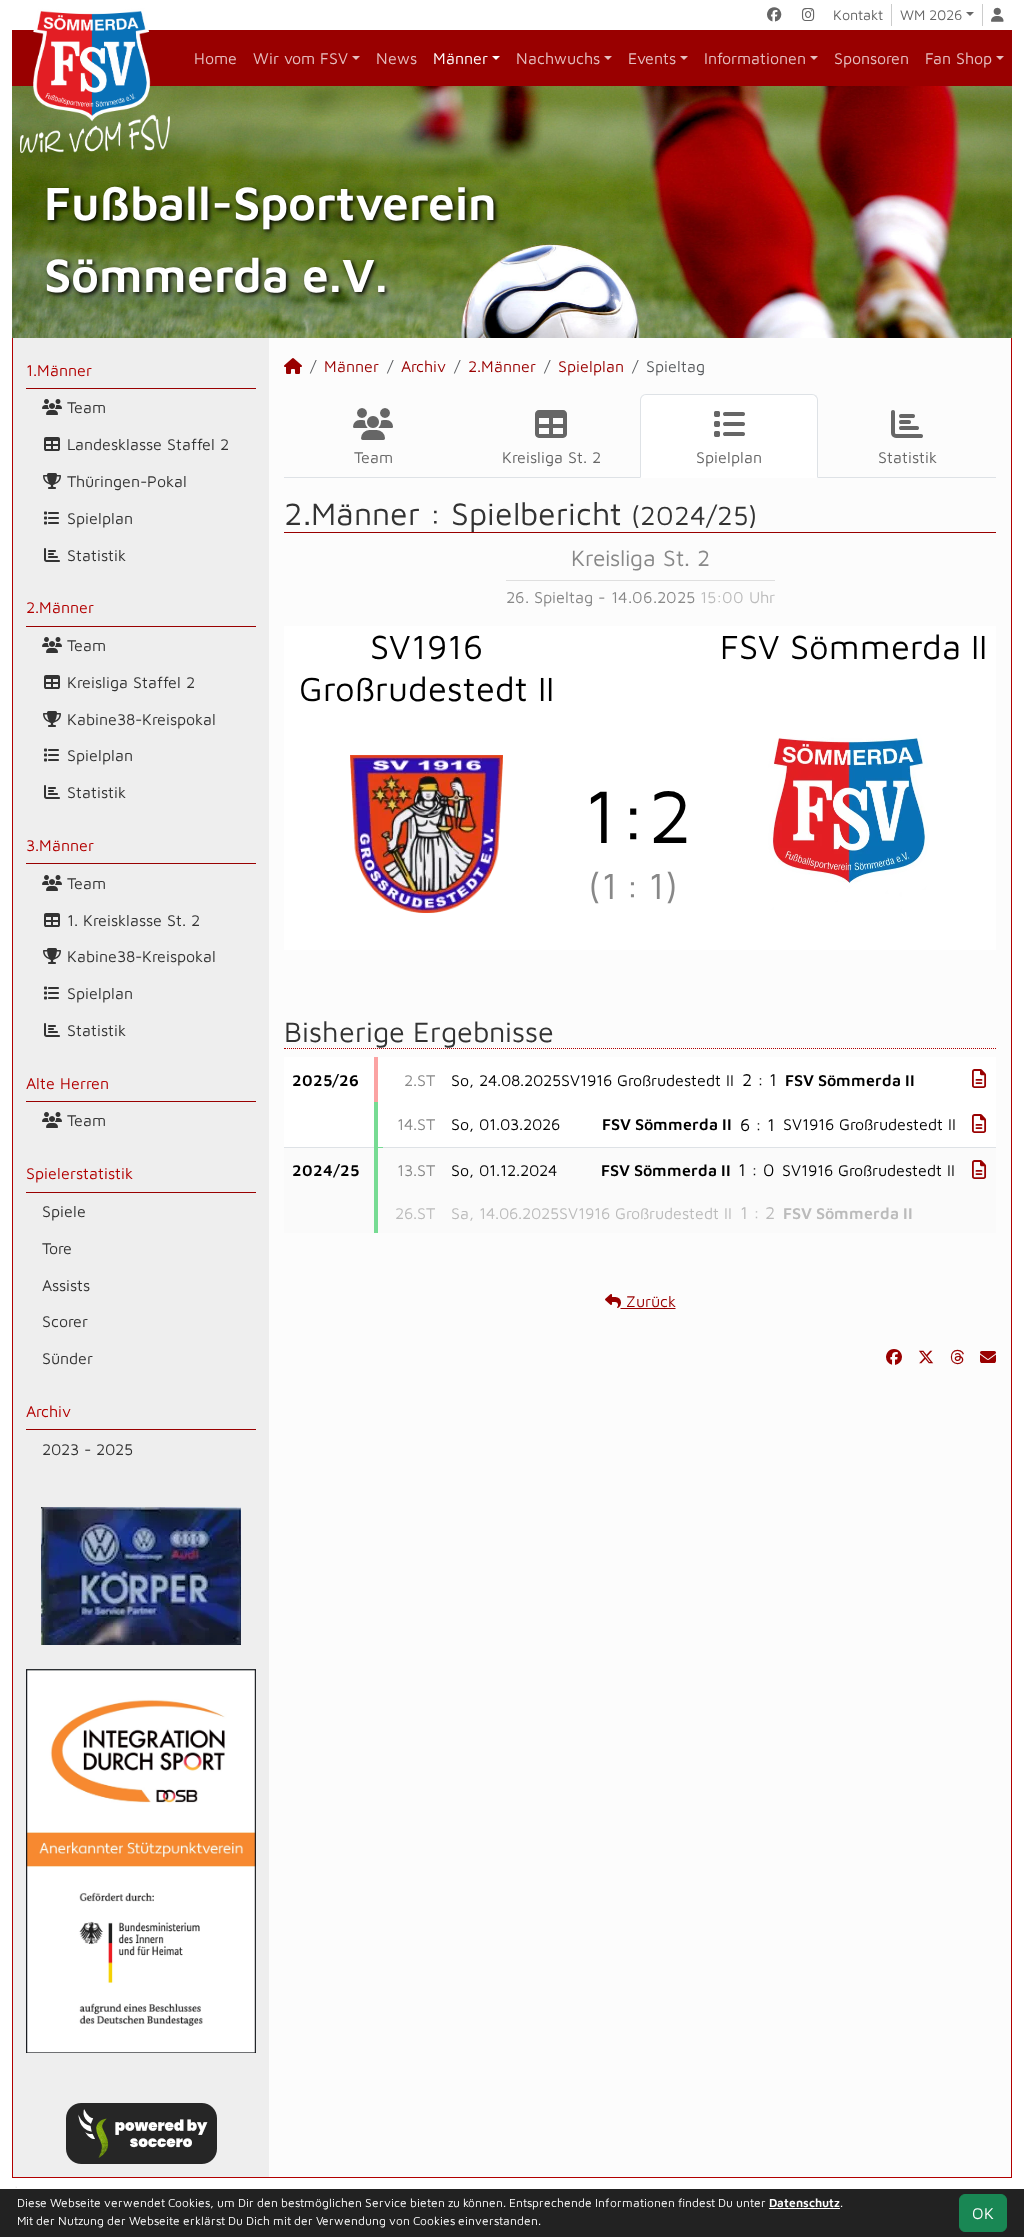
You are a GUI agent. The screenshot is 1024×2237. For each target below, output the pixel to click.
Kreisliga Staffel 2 (128, 682)
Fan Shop (958, 58)
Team (84, 407)
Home (215, 58)
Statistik (94, 555)
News (396, 58)
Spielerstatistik (79, 1173)
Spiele (64, 1211)
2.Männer (60, 607)
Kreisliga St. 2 (551, 457)
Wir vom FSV (300, 58)
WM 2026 (931, 14)
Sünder (67, 1358)
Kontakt (858, 14)
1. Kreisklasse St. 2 (131, 920)
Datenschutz (804, 2202)
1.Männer (59, 370)
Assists (66, 1285)
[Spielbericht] (979, 1078)
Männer (460, 58)
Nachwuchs (558, 58)
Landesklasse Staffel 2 (145, 444)
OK (983, 2213)
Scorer (65, 1321)
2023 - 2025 (87, 1449)
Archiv (48, 1411)
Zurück (648, 1301)
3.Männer (60, 845)
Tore (57, 1248)
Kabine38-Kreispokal (139, 719)
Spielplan (97, 518)
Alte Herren (67, 1083)
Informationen (755, 58)
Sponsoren (871, 58)
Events (652, 58)
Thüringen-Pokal (124, 481)
